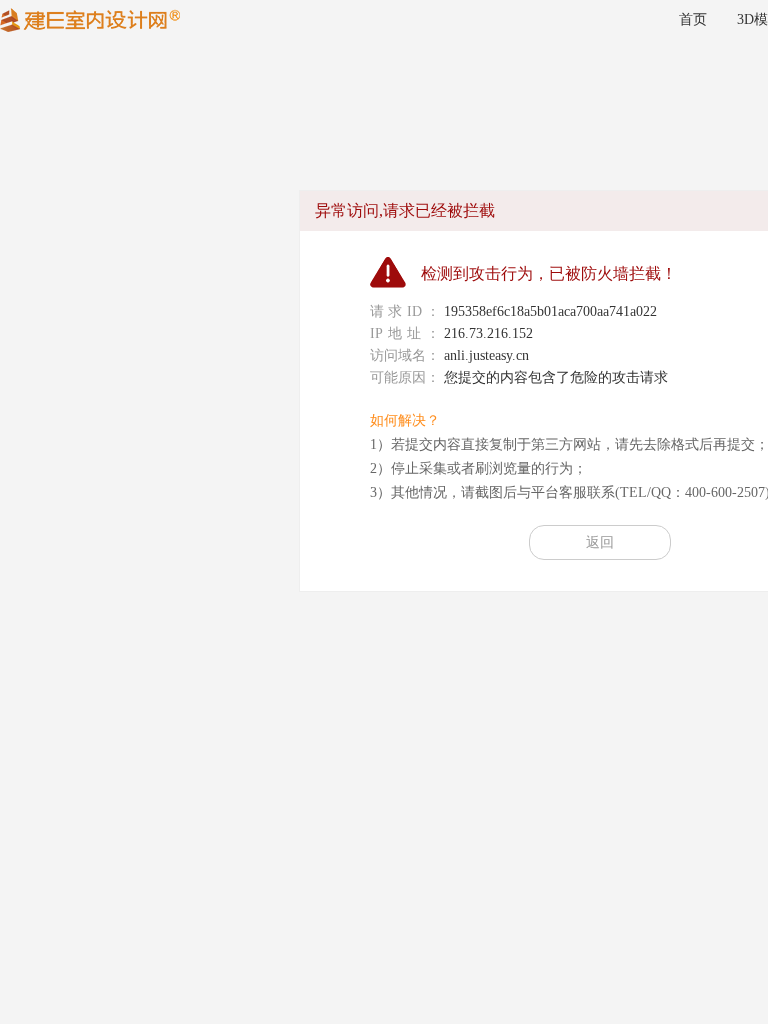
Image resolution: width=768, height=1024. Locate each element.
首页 (693, 19)
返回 (600, 542)
